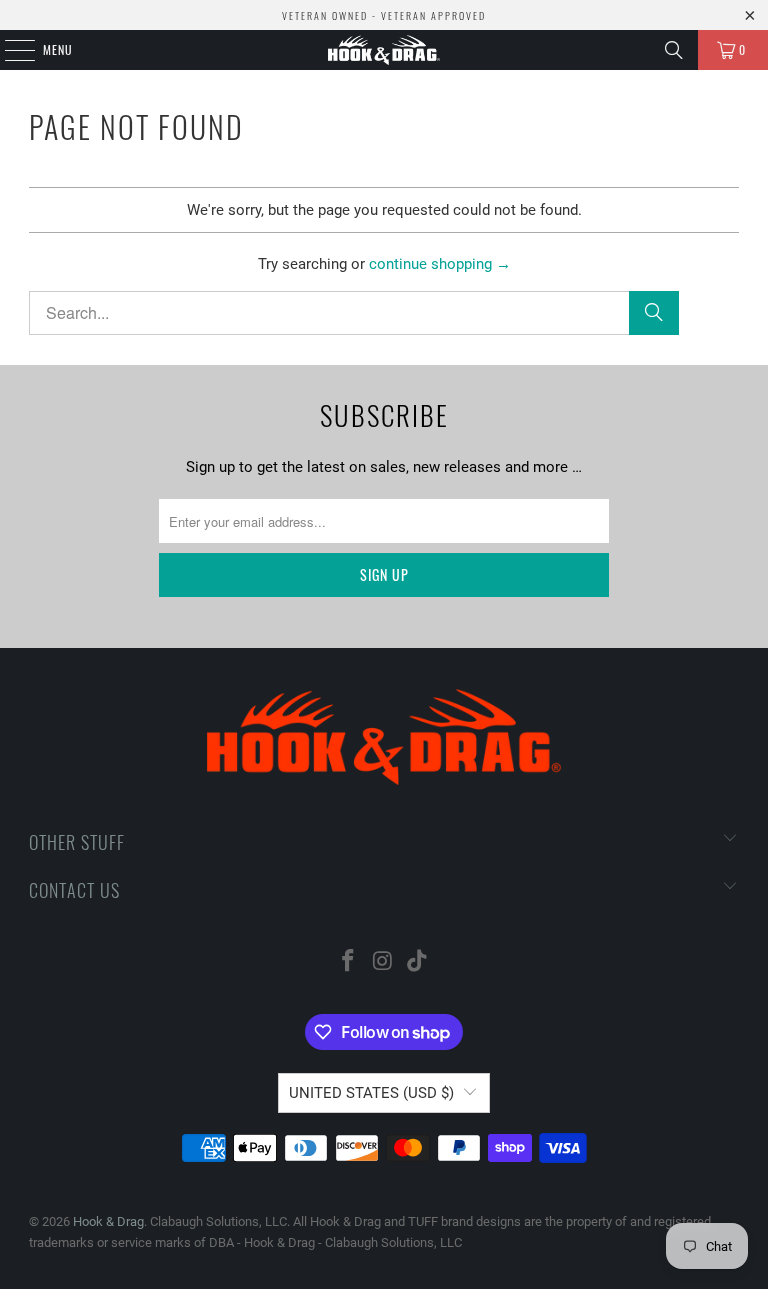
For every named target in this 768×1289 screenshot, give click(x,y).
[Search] (674, 50)
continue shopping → (440, 264)
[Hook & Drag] (384, 50)
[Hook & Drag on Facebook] (348, 962)
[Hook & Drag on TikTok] (418, 962)
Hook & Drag (108, 1221)
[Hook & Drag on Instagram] (383, 962)
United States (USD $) (371, 1093)
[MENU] (9, 50)
